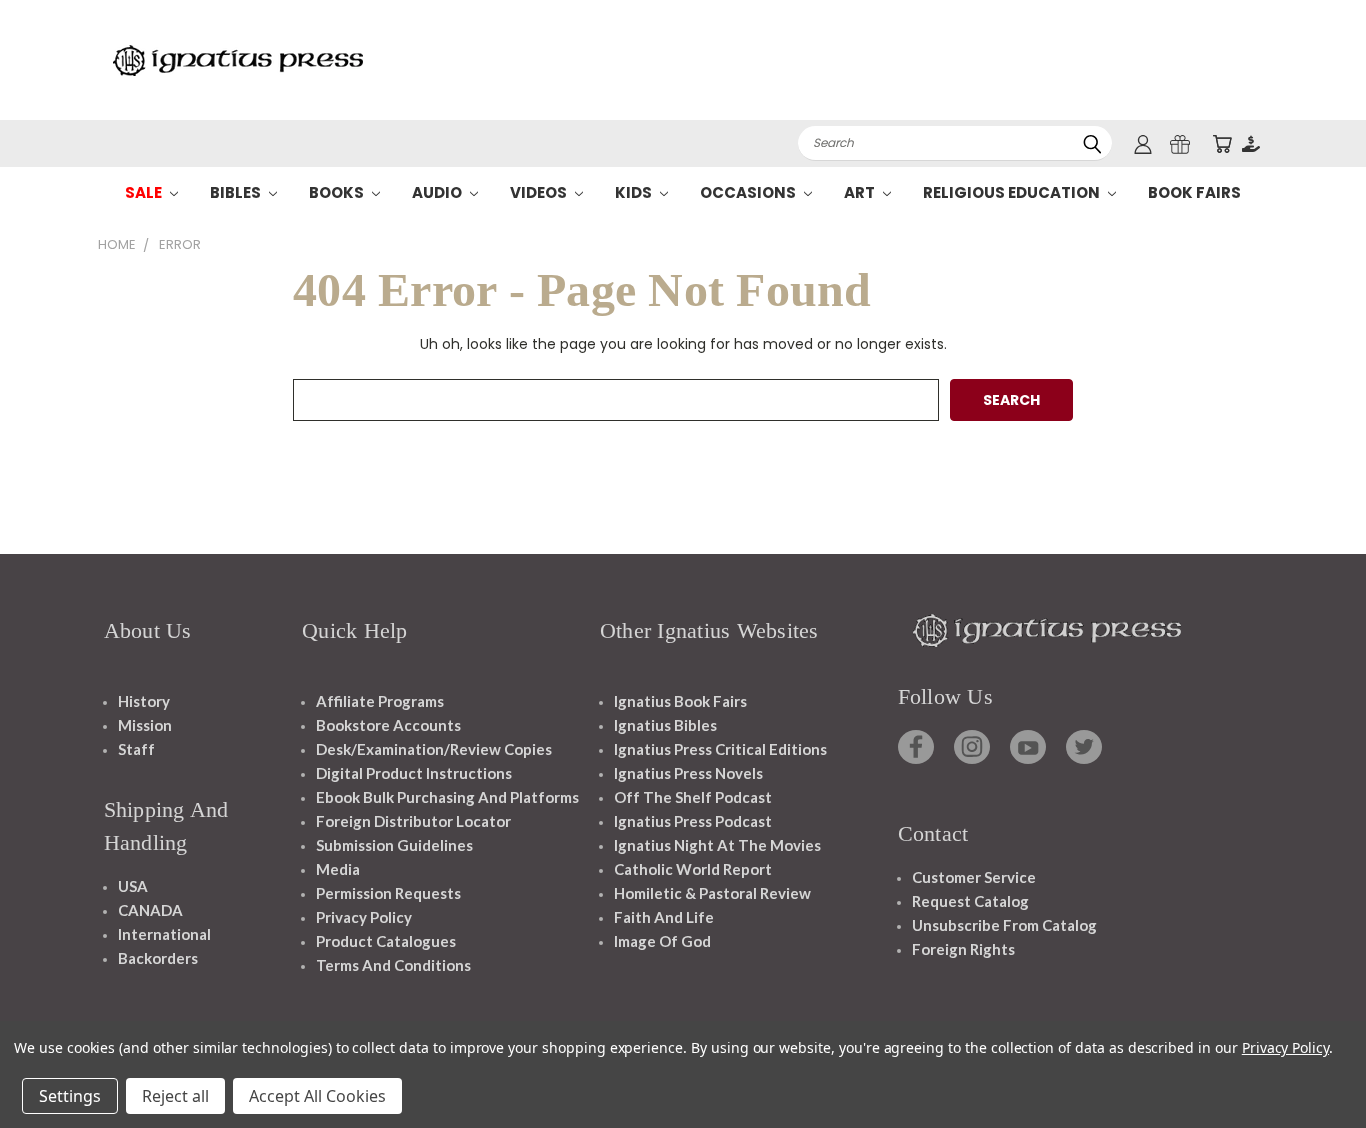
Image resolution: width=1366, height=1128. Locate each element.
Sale (145, 192)
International (164, 934)
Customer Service (974, 877)
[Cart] (1222, 143)
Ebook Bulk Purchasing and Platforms (447, 797)
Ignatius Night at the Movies (717, 845)
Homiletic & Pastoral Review (712, 893)
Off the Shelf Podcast (693, 797)
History (144, 701)
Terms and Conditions (393, 965)
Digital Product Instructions (414, 773)
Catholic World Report (693, 869)
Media (338, 869)
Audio (438, 192)
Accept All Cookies (317, 1096)
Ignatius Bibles (665, 725)
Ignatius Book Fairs (680, 701)
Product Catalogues (386, 941)
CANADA (150, 910)
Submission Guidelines (394, 845)
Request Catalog (970, 901)
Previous (1313, 1065)
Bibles (237, 192)
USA (133, 886)
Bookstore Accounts (388, 725)
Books (338, 192)
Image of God (662, 941)
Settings (70, 1096)
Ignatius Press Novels (688, 773)
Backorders (158, 958)
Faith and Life (664, 917)
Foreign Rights (963, 949)
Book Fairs (1194, 192)
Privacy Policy (364, 917)
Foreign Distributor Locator (413, 821)
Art (861, 192)
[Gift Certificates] (1180, 143)
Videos (540, 192)
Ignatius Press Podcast (693, 821)
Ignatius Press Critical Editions (720, 749)
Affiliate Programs (380, 701)
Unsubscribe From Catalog (1004, 925)
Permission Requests (388, 893)
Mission (145, 725)
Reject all (175, 1096)
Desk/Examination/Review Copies (434, 749)
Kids (635, 192)
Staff (136, 749)
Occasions (749, 192)
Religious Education (1013, 192)
